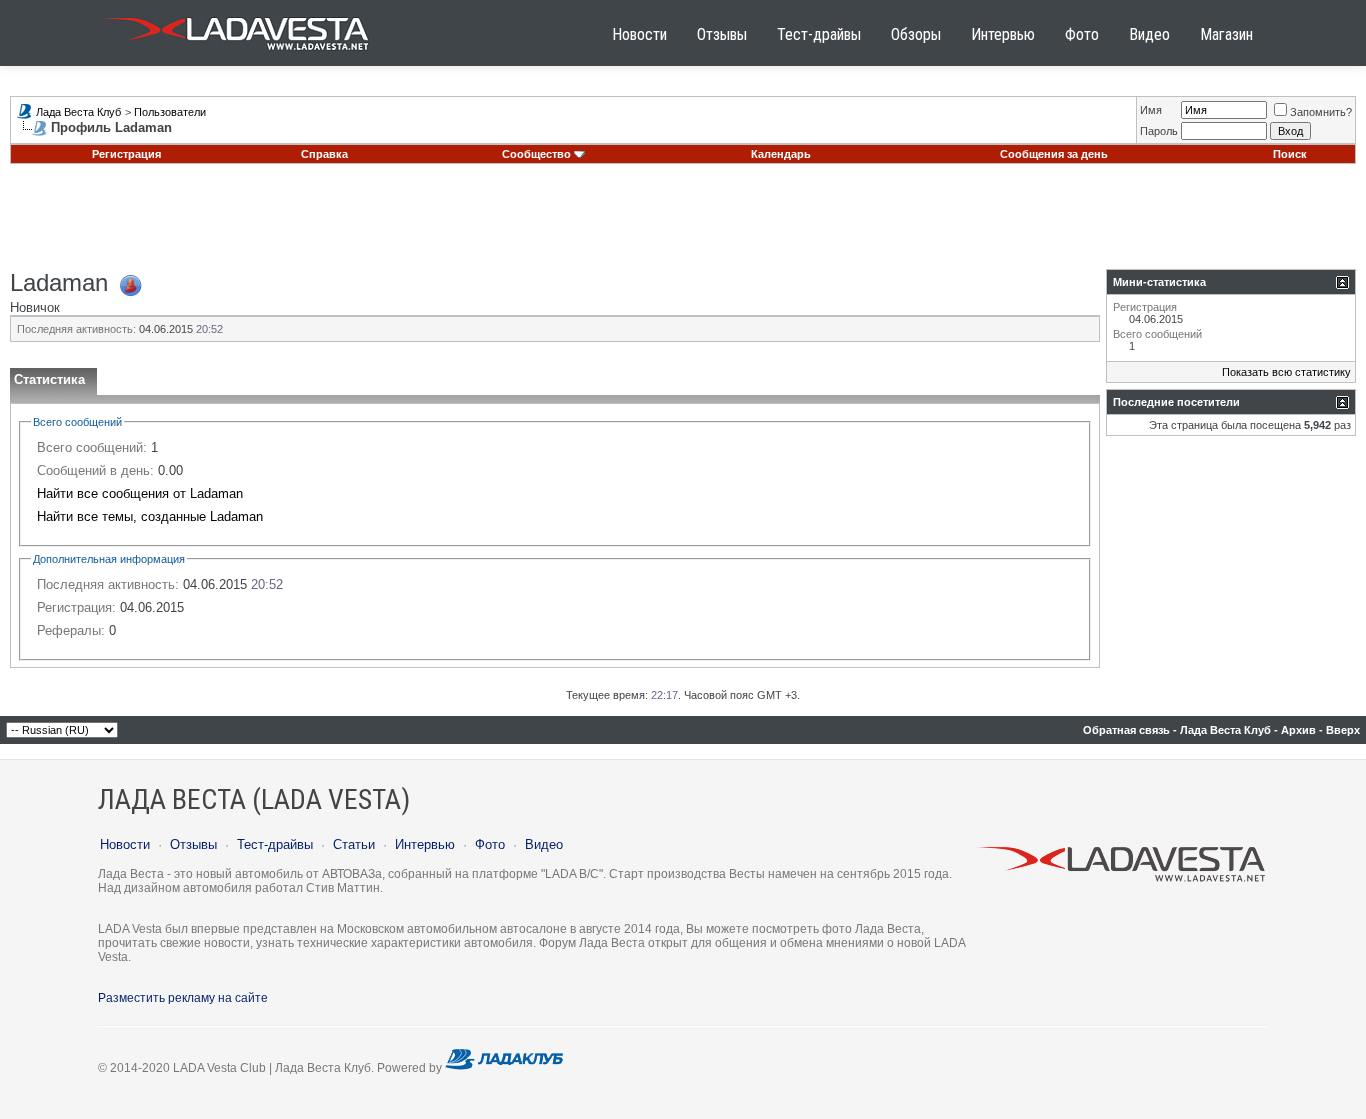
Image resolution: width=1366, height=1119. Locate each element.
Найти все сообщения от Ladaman (140, 493)
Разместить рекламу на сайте (183, 998)
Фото (1082, 34)
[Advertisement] (683, 224)
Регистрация (126, 154)
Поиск (1290, 154)
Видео (1149, 34)
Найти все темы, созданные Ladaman (150, 516)
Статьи (354, 844)
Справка (324, 154)
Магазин (1226, 34)
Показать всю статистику (1286, 372)
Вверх (1343, 730)
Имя (1151, 110)
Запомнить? (1321, 112)
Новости (639, 34)
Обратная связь (1126, 730)
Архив (1298, 730)
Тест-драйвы (819, 34)
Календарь (781, 154)
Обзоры (916, 34)
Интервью (1003, 34)
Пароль (1159, 131)
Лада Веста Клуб (78, 112)
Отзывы (722, 34)
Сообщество (536, 154)
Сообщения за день (1054, 154)
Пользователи (170, 112)
